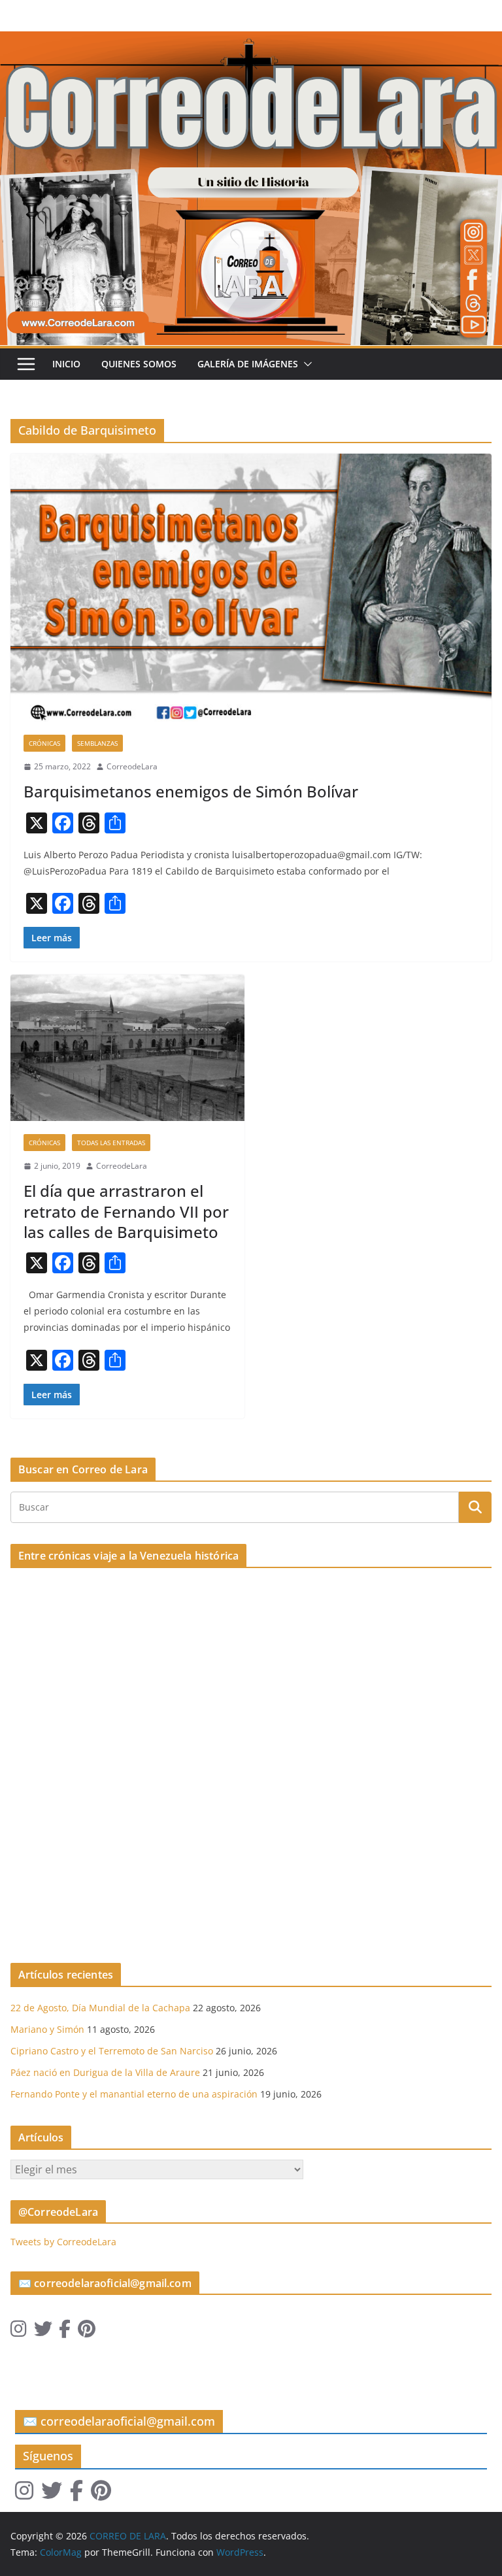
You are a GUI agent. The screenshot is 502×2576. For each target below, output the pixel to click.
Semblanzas (97, 743)
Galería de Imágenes (248, 364)
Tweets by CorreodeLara (63, 2242)
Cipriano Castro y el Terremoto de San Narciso (112, 2051)
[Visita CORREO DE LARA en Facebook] (65, 2332)
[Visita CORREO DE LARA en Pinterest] (87, 2332)
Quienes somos (139, 364)
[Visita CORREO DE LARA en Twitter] (43, 2332)
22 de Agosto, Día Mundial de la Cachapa (100, 2008)
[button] (305, 364)
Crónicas (44, 743)
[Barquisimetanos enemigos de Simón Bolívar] (251, 587)
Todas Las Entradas (111, 1143)
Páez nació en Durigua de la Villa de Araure (105, 2072)
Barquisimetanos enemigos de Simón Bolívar (191, 791)
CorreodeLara (132, 766)
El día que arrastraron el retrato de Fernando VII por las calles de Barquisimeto (126, 1211)
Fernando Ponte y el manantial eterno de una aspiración (134, 2094)
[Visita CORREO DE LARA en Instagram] (19, 2332)
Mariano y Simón (47, 2029)
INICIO (66, 364)
